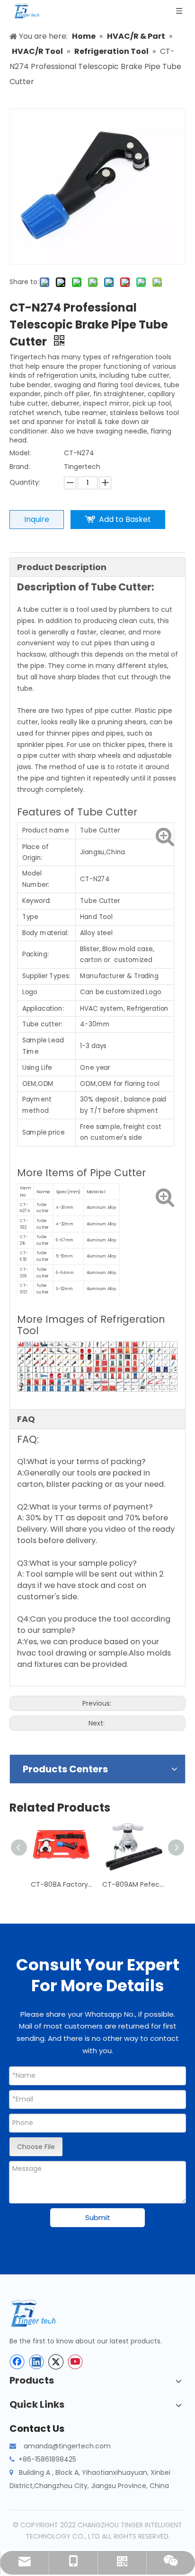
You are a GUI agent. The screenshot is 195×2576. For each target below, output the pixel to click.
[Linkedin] (36, 2362)
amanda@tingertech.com (67, 2446)
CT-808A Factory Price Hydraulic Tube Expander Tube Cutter (62, 1884)
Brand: (20, 467)
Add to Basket (125, 519)
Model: (20, 453)
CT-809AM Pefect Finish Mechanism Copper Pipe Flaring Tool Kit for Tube (133, 1884)
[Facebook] (17, 2362)
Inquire (37, 519)
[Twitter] (56, 2362)
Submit (98, 2217)
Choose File (36, 2147)
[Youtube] (75, 2362)
